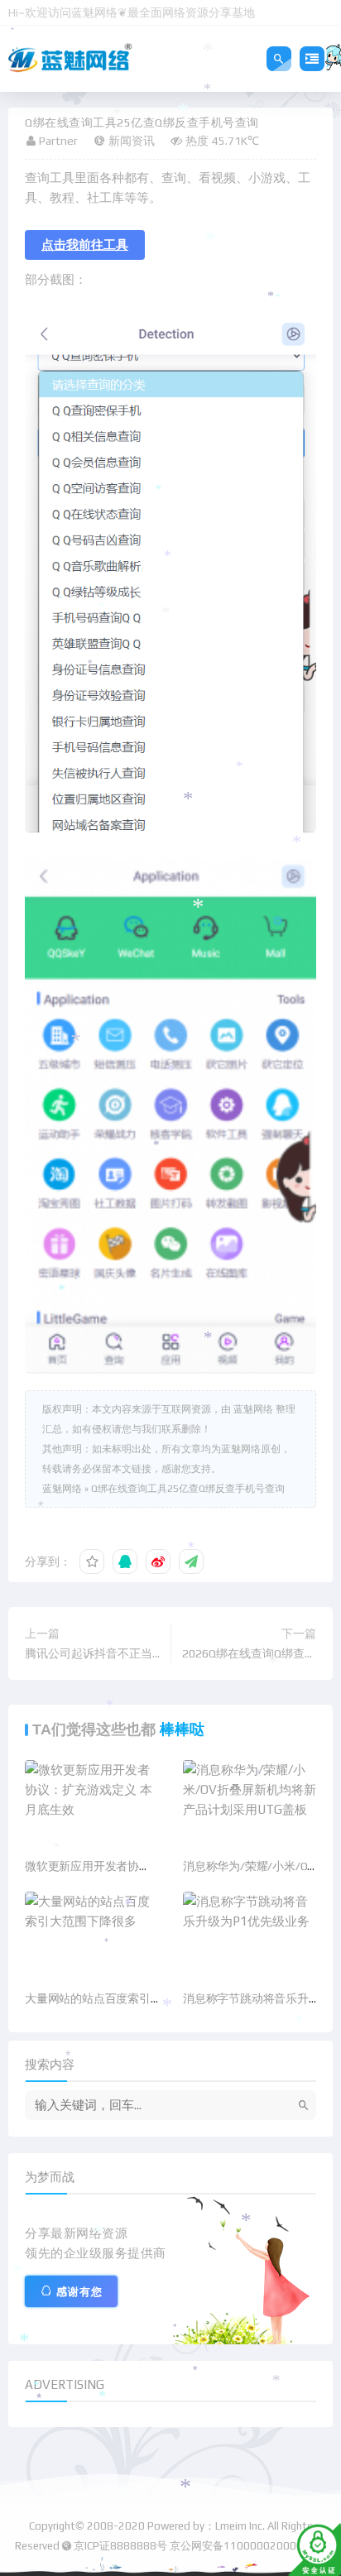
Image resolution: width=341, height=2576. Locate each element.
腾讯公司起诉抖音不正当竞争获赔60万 (89, 1655)
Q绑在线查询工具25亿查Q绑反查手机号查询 (188, 1489)
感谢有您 (79, 2292)
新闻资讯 (132, 141)
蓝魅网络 (62, 1489)
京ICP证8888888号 (120, 2546)
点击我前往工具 (85, 245)
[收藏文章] (92, 1561)
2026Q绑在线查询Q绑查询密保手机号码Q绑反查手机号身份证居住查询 (249, 1655)
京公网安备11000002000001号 (248, 2546)
